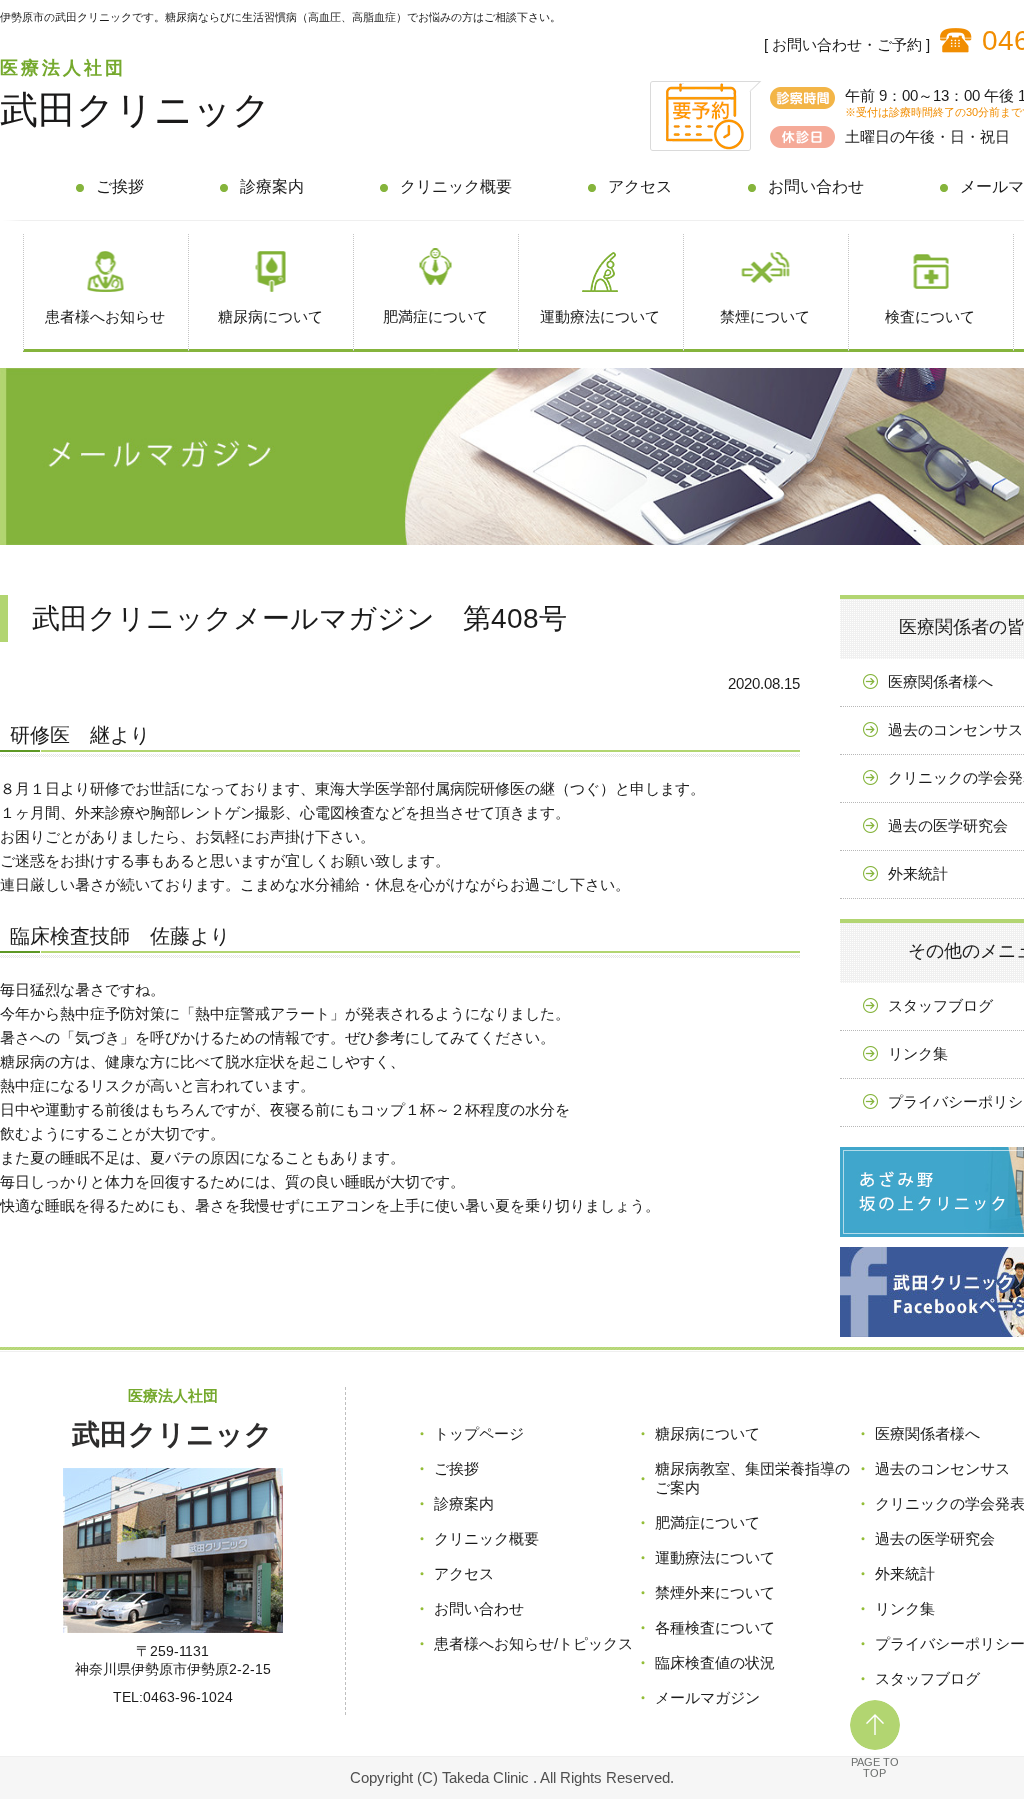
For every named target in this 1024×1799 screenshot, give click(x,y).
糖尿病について (270, 316)
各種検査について (715, 1627)
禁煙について (765, 316)
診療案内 (272, 186)
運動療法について (600, 316)
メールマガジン (707, 1697)
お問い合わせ (816, 186)
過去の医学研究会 (935, 1538)
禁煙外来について (715, 1592)
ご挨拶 (120, 186)
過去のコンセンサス (942, 1468)
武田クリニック (135, 110)
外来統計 (905, 1573)
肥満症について (435, 316)
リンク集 (905, 1608)
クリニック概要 (456, 186)
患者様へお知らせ (105, 316)
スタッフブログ (927, 1678)
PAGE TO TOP (875, 1767)
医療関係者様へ (927, 1433)
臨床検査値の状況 (715, 1662)
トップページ (479, 1433)
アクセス (640, 186)
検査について (930, 316)
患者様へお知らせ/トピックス (533, 1643)
